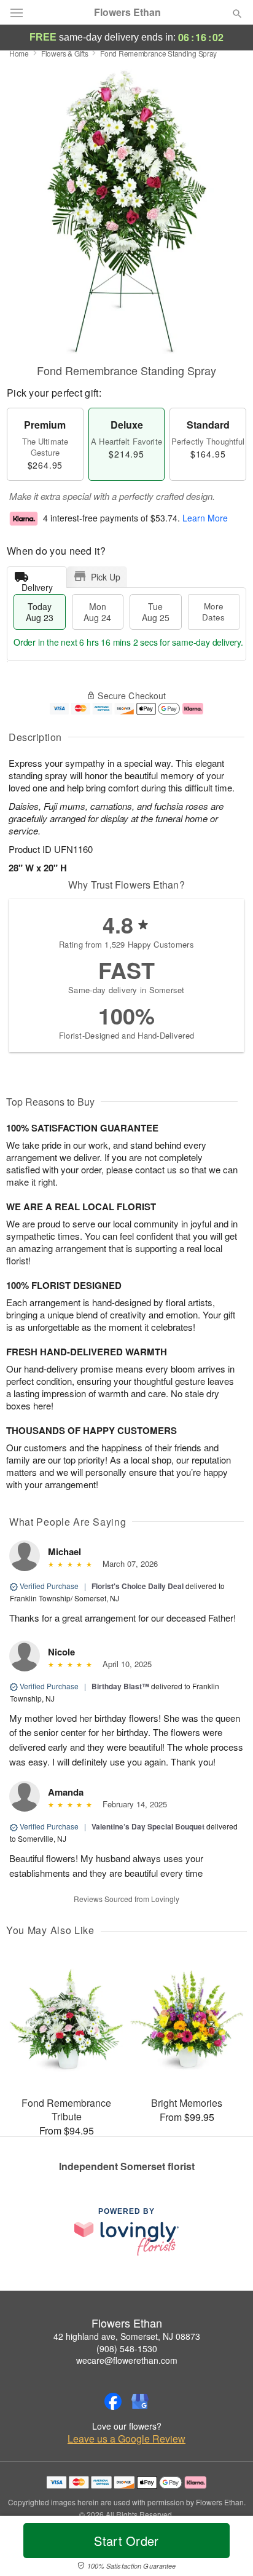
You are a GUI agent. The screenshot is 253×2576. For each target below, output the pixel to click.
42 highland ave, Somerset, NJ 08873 (127, 2336)
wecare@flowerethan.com (127, 2360)
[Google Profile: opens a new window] (140, 2401)
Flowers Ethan (127, 12)
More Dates (213, 612)
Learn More (205, 518)
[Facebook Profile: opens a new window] (113, 2401)
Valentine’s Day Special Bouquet (148, 1826)
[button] (227, 2548)
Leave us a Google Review (126, 2439)
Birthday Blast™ (120, 1686)
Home (19, 53)
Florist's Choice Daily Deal (138, 1586)
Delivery (37, 585)
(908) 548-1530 (127, 2348)
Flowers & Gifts (65, 53)
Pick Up (106, 577)
